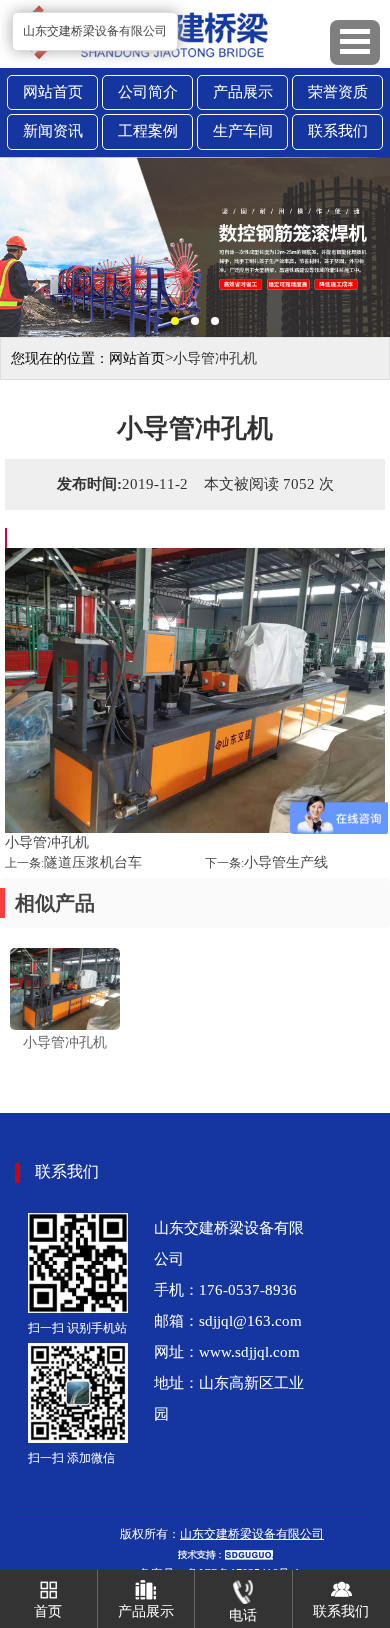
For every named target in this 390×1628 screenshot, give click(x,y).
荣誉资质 (338, 92)
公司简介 (148, 92)
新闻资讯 (53, 131)
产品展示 (243, 92)
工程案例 (148, 131)
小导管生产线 (286, 862)
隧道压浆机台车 (93, 862)
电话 (243, 1615)
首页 (48, 1611)
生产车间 (243, 131)
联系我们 (338, 131)
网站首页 (53, 92)
